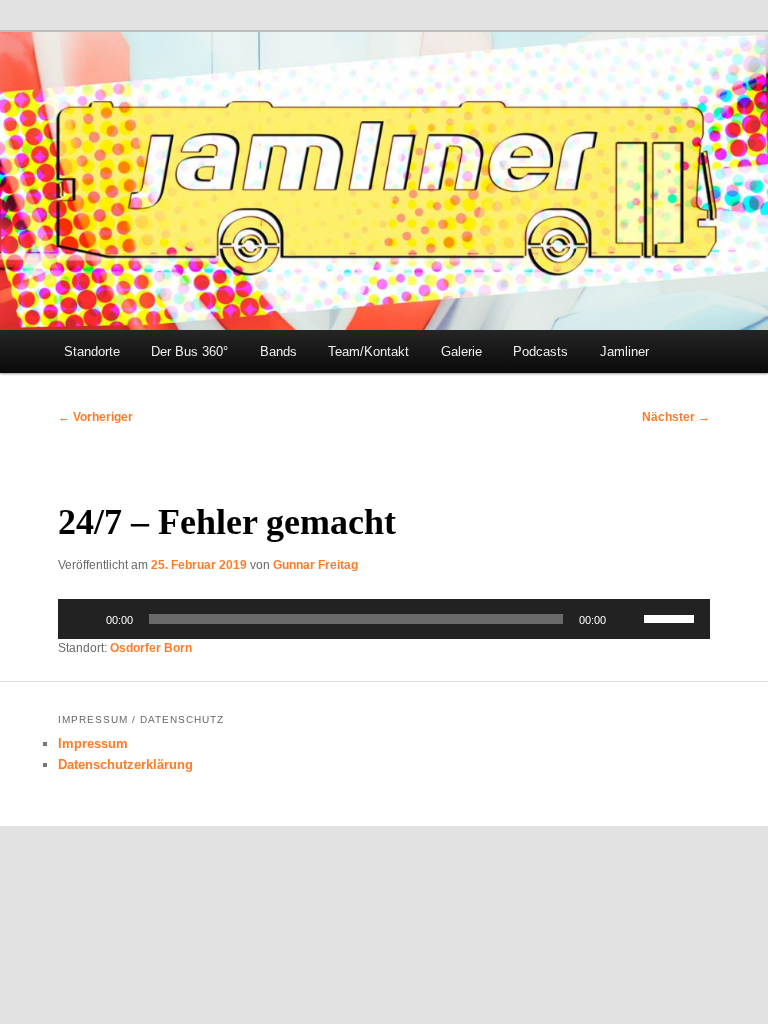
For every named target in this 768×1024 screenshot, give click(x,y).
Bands (278, 351)
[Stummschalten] (628, 619)
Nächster (676, 417)
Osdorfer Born (151, 648)
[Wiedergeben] (84, 619)
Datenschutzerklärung (125, 764)
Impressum (93, 743)
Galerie (461, 351)
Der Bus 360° (189, 351)
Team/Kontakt (368, 351)
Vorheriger (95, 417)
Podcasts (540, 351)
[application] (383, 619)
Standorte (92, 351)
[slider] (672, 617)
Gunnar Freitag (315, 565)
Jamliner (624, 351)
